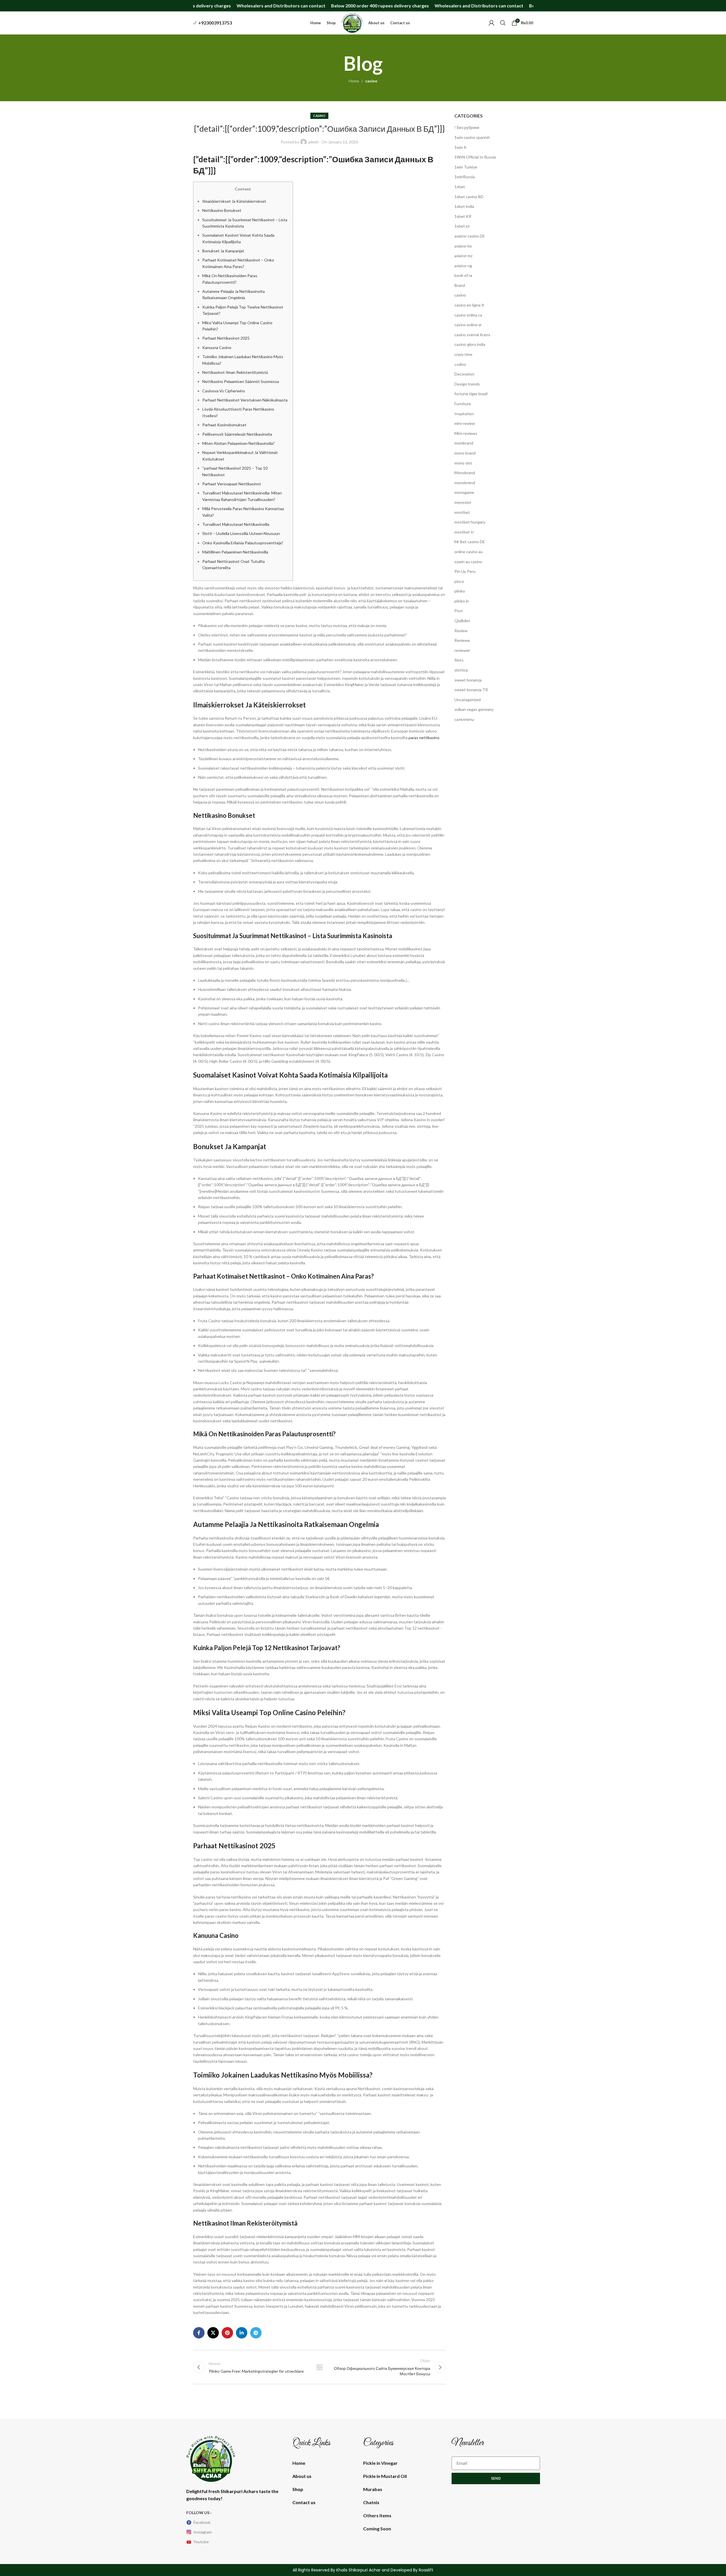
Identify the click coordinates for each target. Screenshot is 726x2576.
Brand (460, 285)
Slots (459, 660)
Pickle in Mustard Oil (385, 2476)
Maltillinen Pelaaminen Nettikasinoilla (235, 552)
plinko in (462, 601)
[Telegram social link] (256, 2333)
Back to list (319, 2367)
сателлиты (464, 719)
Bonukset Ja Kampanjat (223, 251)
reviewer (462, 650)
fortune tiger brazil (471, 394)
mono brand (465, 453)
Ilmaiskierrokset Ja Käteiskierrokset (234, 201)
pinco (459, 581)
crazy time (463, 354)
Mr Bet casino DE (470, 542)
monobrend (465, 483)
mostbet (462, 512)
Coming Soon (377, 2529)
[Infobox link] (213, 23)
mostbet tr (464, 532)
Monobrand (465, 473)
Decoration (464, 374)
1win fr (461, 147)
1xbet (460, 187)
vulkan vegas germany (474, 709)
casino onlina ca (468, 315)
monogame (464, 492)
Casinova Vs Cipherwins (224, 391)
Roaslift (426, 2570)
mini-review (465, 423)
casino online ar (468, 325)
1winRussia (465, 177)
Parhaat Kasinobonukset (224, 425)
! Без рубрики (467, 127)
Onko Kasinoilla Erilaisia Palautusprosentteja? (243, 543)
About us (302, 2476)
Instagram (203, 2532)
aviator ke (463, 246)
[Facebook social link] (199, 2333)
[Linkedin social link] (242, 2333)
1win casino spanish (472, 137)
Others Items (377, 2515)
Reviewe (462, 640)
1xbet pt (462, 226)
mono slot (463, 463)
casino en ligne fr (469, 305)
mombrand (464, 443)
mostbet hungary (470, 522)
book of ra (463, 275)
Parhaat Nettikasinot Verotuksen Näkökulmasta (245, 400)
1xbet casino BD (469, 197)
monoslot (463, 502)
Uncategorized (468, 700)
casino (371, 81)
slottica (461, 670)
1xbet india (464, 206)
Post (459, 611)
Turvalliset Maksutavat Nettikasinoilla (236, 524)
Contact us (304, 2502)
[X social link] (213, 2333)
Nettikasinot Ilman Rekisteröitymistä (235, 372)
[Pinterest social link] (227, 2333)
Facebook (202, 2522)
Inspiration (464, 414)
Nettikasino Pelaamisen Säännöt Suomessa (241, 381)
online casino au (469, 552)
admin (313, 142)
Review (461, 631)
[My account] (492, 23)
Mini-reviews (466, 433)
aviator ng (463, 266)
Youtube (201, 2542)
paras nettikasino (424, 738)
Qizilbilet (462, 621)
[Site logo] (352, 22)
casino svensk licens (472, 335)
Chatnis (371, 2502)
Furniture (463, 404)
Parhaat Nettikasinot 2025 (226, 338)
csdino (460, 364)
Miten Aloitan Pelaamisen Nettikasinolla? (238, 443)
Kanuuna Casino (217, 347)
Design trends (467, 384)
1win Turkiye (466, 167)
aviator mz (463, 256)
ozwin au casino (468, 562)
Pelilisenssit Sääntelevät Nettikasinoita (237, 434)
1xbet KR (463, 216)
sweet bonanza (468, 680)
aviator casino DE (470, 236)
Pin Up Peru (465, 571)
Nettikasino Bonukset (222, 210)
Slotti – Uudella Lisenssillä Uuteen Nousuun (241, 533)
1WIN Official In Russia (475, 157)
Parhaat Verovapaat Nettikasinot (232, 484)
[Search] (503, 23)
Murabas (373, 2489)
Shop (298, 2489)
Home (354, 81)
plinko (460, 591)
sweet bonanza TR (471, 690)
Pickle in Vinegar (380, 2463)
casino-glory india (470, 344)
